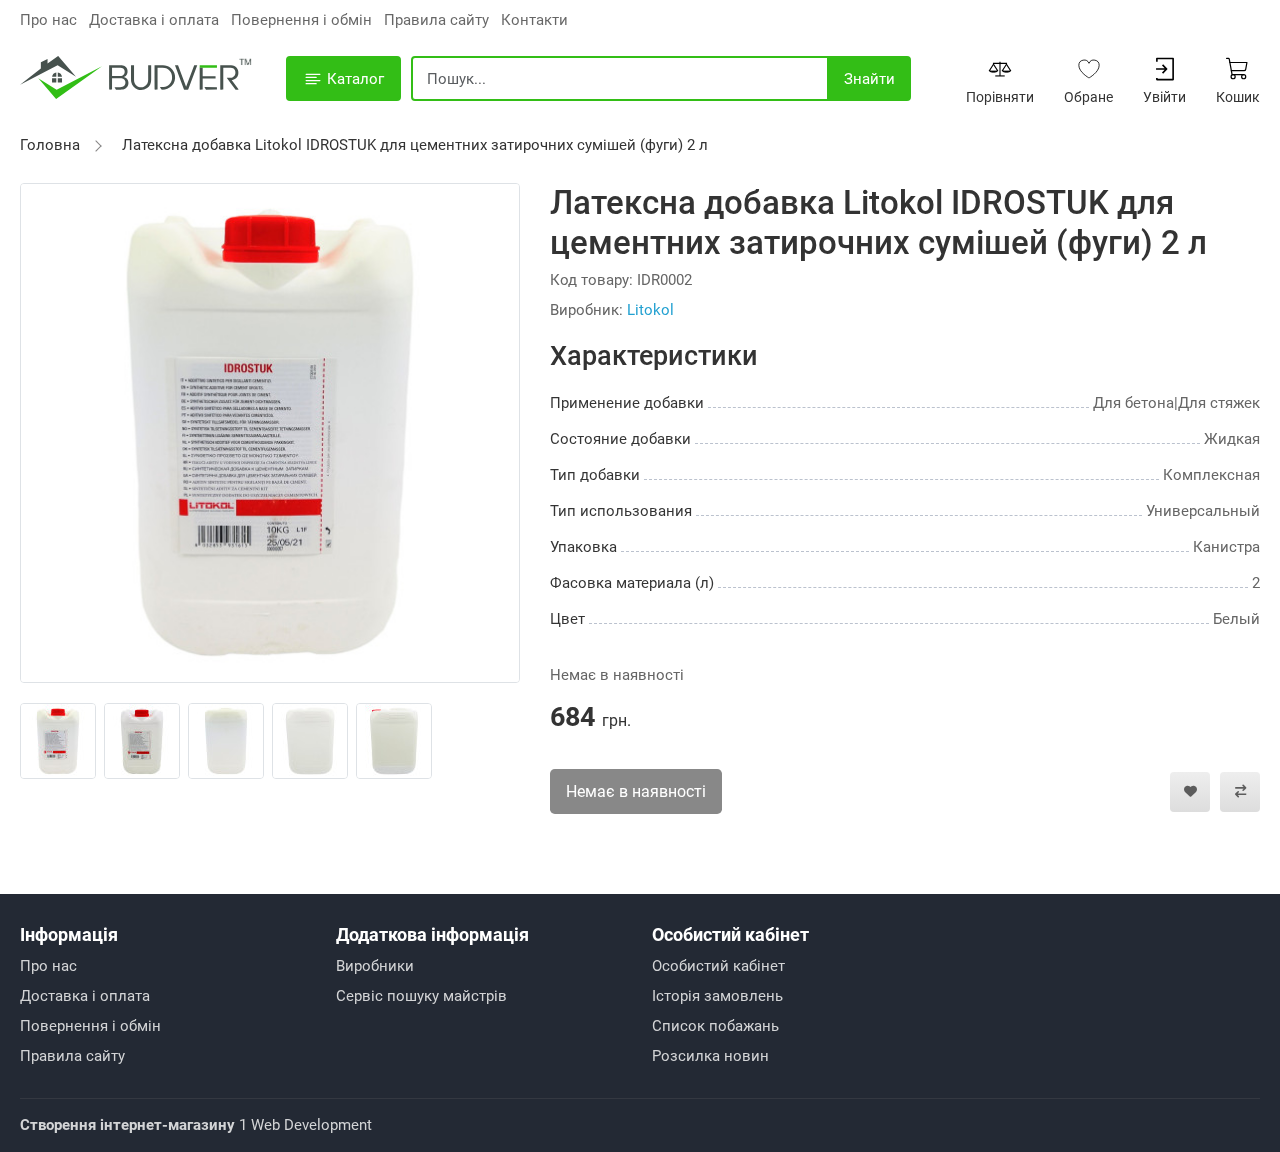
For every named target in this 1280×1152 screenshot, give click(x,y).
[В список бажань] (1190, 792)
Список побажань (715, 1026)
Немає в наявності (636, 791)
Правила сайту (436, 20)
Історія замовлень (717, 996)
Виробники (375, 966)
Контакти (534, 20)
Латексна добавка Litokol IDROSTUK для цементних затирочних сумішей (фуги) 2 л (415, 145)
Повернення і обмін (301, 20)
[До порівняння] (1240, 792)
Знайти (869, 79)
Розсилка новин (710, 1056)
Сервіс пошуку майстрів (421, 996)
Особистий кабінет (718, 966)
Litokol (650, 310)
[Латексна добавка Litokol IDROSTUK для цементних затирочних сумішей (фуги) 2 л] (270, 432)
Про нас (48, 20)
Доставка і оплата (154, 20)
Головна (50, 145)
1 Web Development (196, 1125)
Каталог (353, 79)
